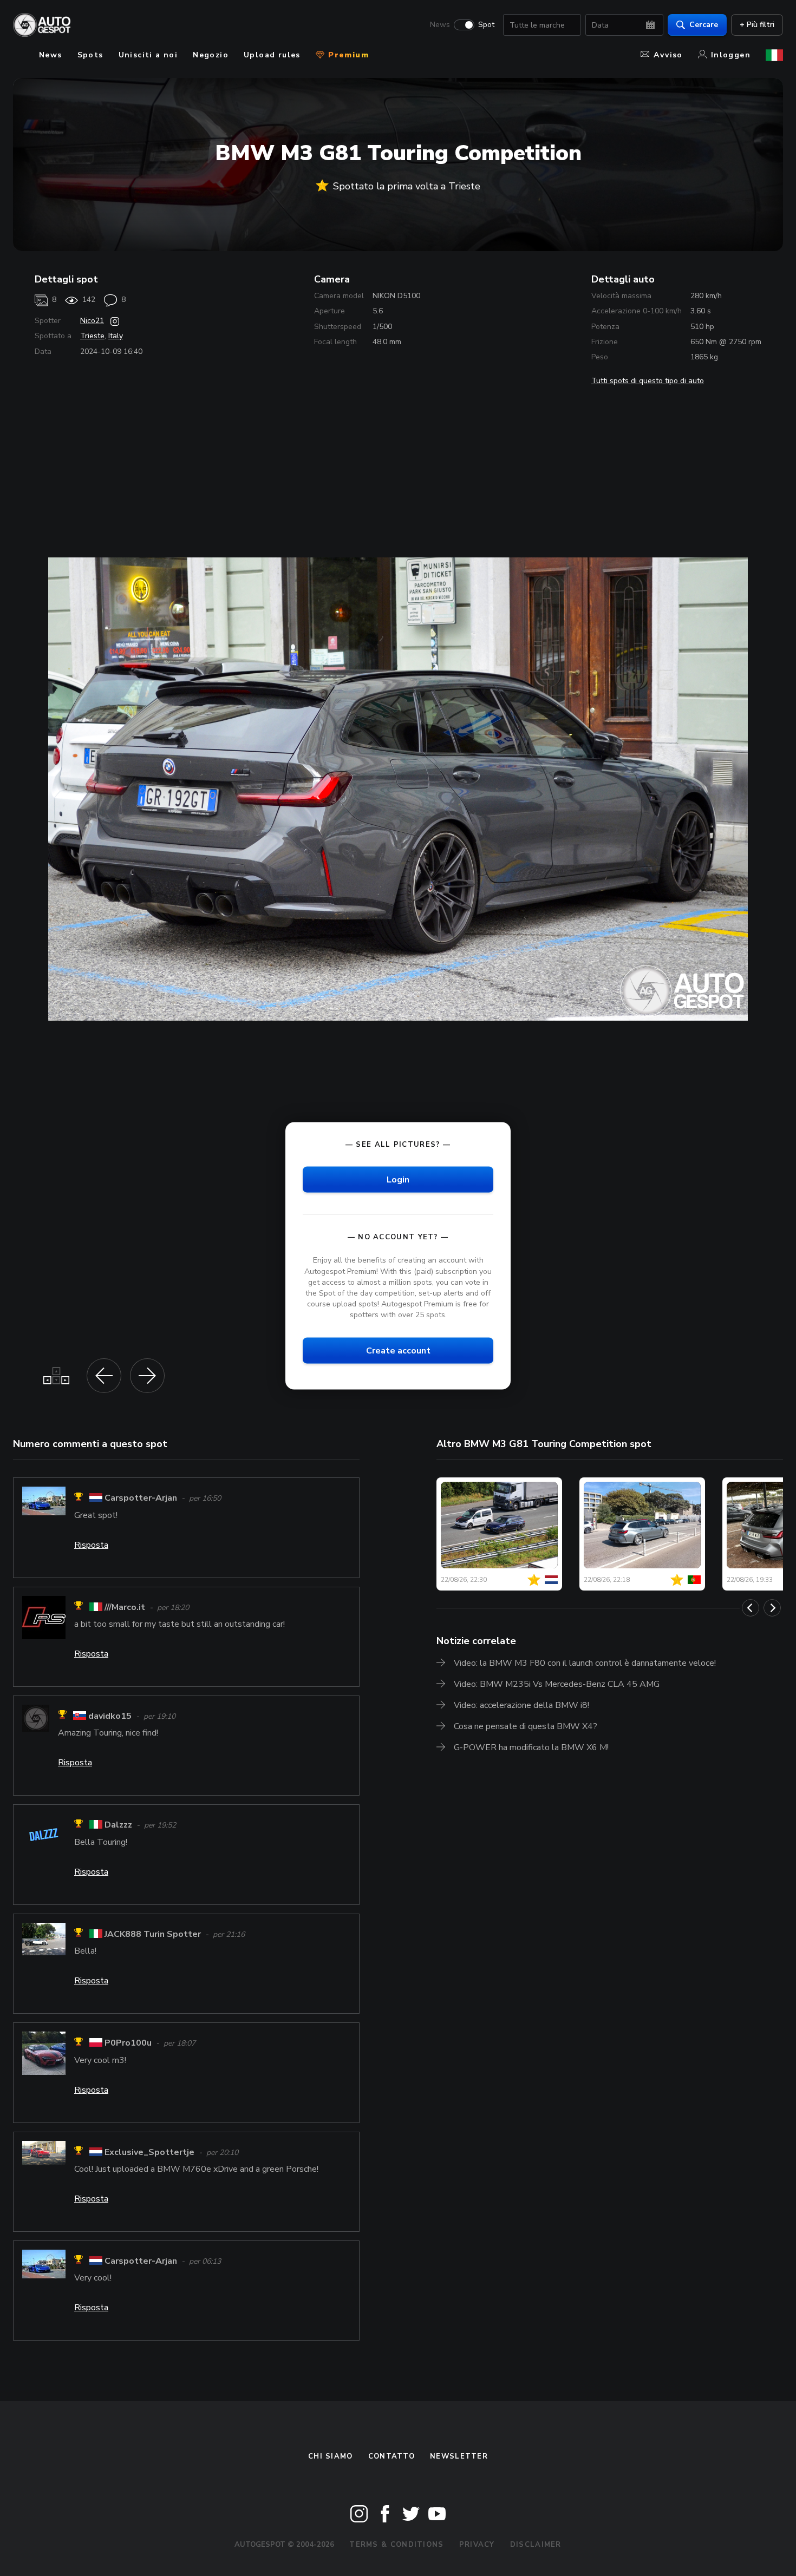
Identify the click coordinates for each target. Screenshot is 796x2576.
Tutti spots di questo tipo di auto (648, 381)
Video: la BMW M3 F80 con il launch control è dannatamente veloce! (585, 1663)
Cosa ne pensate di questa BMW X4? (526, 1726)
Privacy (477, 2545)
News (440, 25)
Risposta (91, 1545)
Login (398, 1180)
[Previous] (751, 1608)
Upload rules (272, 55)
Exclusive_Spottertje (149, 2152)
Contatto (392, 2456)
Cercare (704, 25)
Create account (398, 1351)
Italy (116, 336)
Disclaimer (536, 2545)
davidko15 (110, 1716)
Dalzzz (118, 1825)
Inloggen (731, 55)
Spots (90, 55)
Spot (486, 25)
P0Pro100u (128, 2043)
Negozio (211, 55)
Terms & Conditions (396, 2545)
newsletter (459, 2456)
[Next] (772, 1608)
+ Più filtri (757, 25)
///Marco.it (125, 1607)
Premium (347, 55)
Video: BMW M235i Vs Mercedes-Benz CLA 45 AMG (557, 1684)
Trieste (92, 336)
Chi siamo (331, 2456)
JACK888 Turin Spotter (153, 1934)
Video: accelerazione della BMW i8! (521, 1705)
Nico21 (92, 321)
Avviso (668, 55)
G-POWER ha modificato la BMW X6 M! (531, 1747)
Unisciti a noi (148, 55)
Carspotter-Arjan (141, 1499)
